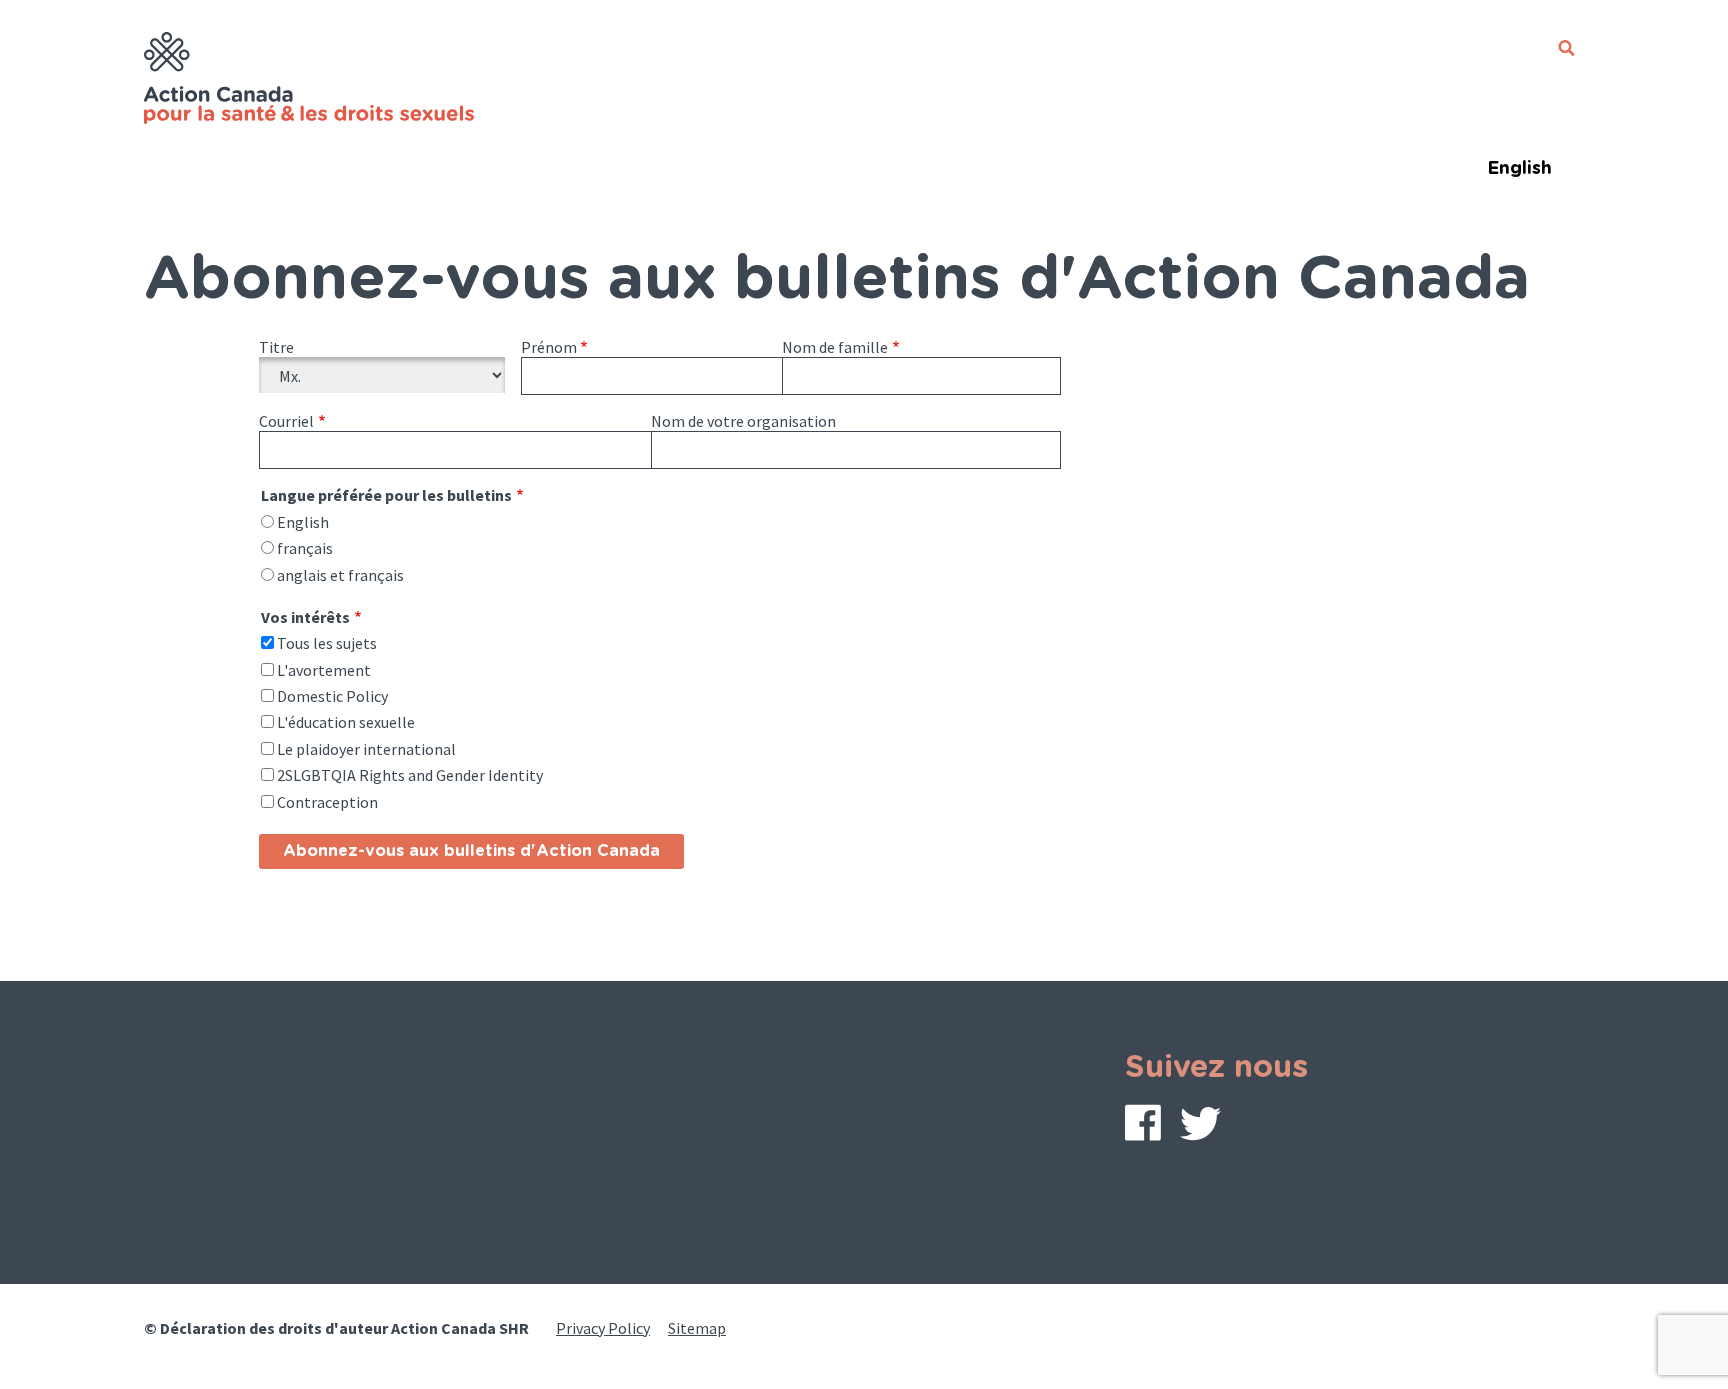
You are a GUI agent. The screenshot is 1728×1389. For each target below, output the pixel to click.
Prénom (549, 347)
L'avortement (324, 670)
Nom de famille (835, 347)
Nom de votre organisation (743, 421)
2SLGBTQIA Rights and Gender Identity (410, 775)
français (305, 548)
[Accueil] (312, 81)
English (1519, 169)
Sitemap (697, 1328)
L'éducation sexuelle (346, 722)
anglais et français (340, 575)
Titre (276, 347)
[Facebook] (1143, 1127)
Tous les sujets (327, 643)
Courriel (286, 421)
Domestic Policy (332, 696)
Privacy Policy (603, 1328)
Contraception (327, 802)
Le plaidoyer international (366, 749)
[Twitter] (1200, 1128)
